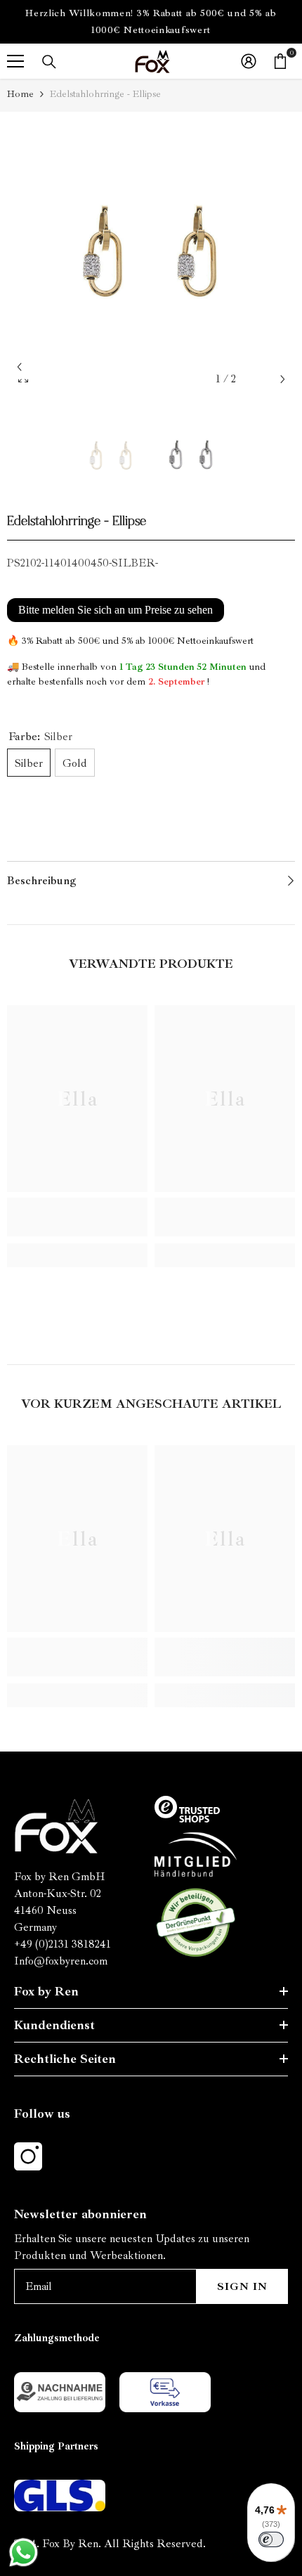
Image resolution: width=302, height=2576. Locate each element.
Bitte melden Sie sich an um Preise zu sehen (116, 610)
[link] (77, 1217)
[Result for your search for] (49, 62)
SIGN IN (242, 2286)
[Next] (283, 379)
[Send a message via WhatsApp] (24, 2552)
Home (20, 94)
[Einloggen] (249, 61)
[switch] (271, 2539)
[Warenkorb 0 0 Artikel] (280, 61)
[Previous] (19, 367)
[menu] (15, 61)
